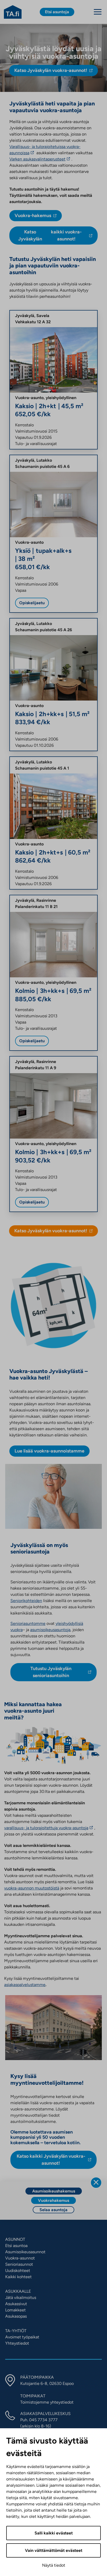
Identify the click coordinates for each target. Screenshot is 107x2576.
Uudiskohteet (18, 2271)
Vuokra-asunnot (20, 2258)
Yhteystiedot (17, 2343)
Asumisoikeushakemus (54, 2191)
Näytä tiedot (54, 2565)
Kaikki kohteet (18, 2277)
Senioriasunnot (19, 2264)
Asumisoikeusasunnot (25, 2252)
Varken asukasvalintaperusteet (38, 159)
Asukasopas (16, 2316)
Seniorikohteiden (26, 1601)
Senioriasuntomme (28, 1623)
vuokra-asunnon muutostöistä (32, 1888)
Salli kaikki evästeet (54, 2533)
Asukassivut (16, 2304)
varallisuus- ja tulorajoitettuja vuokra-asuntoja (47, 1828)
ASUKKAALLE (18, 2291)
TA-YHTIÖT (16, 2331)
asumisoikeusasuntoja (50, 1630)
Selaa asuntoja (53, 2210)
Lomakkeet (15, 2310)
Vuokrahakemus (53, 2200)
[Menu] (98, 12)
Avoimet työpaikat (22, 2337)
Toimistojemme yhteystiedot (47, 2402)
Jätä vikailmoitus (21, 2298)
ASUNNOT (15, 2239)
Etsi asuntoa (16, 2246)
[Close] (96, 2183)
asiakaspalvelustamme (25, 1985)
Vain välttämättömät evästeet (54, 2550)
